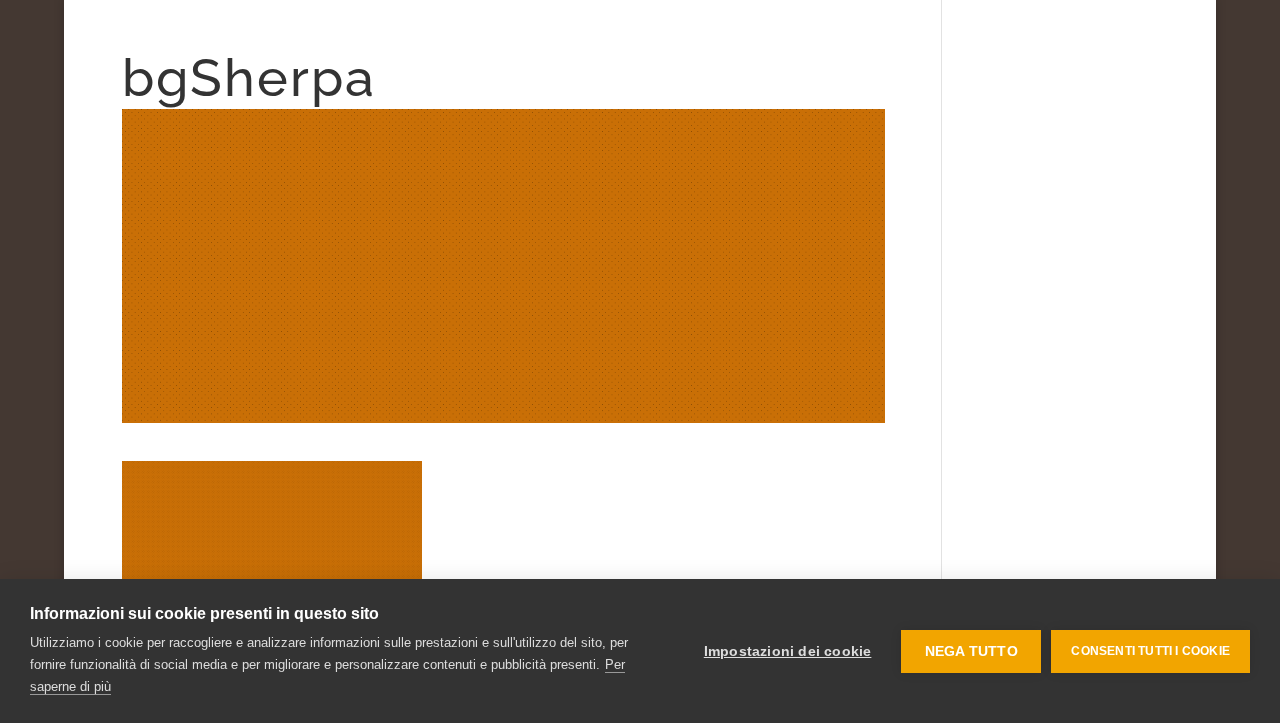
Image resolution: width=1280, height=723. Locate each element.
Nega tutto (971, 651)
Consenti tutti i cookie (1150, 651)
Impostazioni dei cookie (788, 651)
